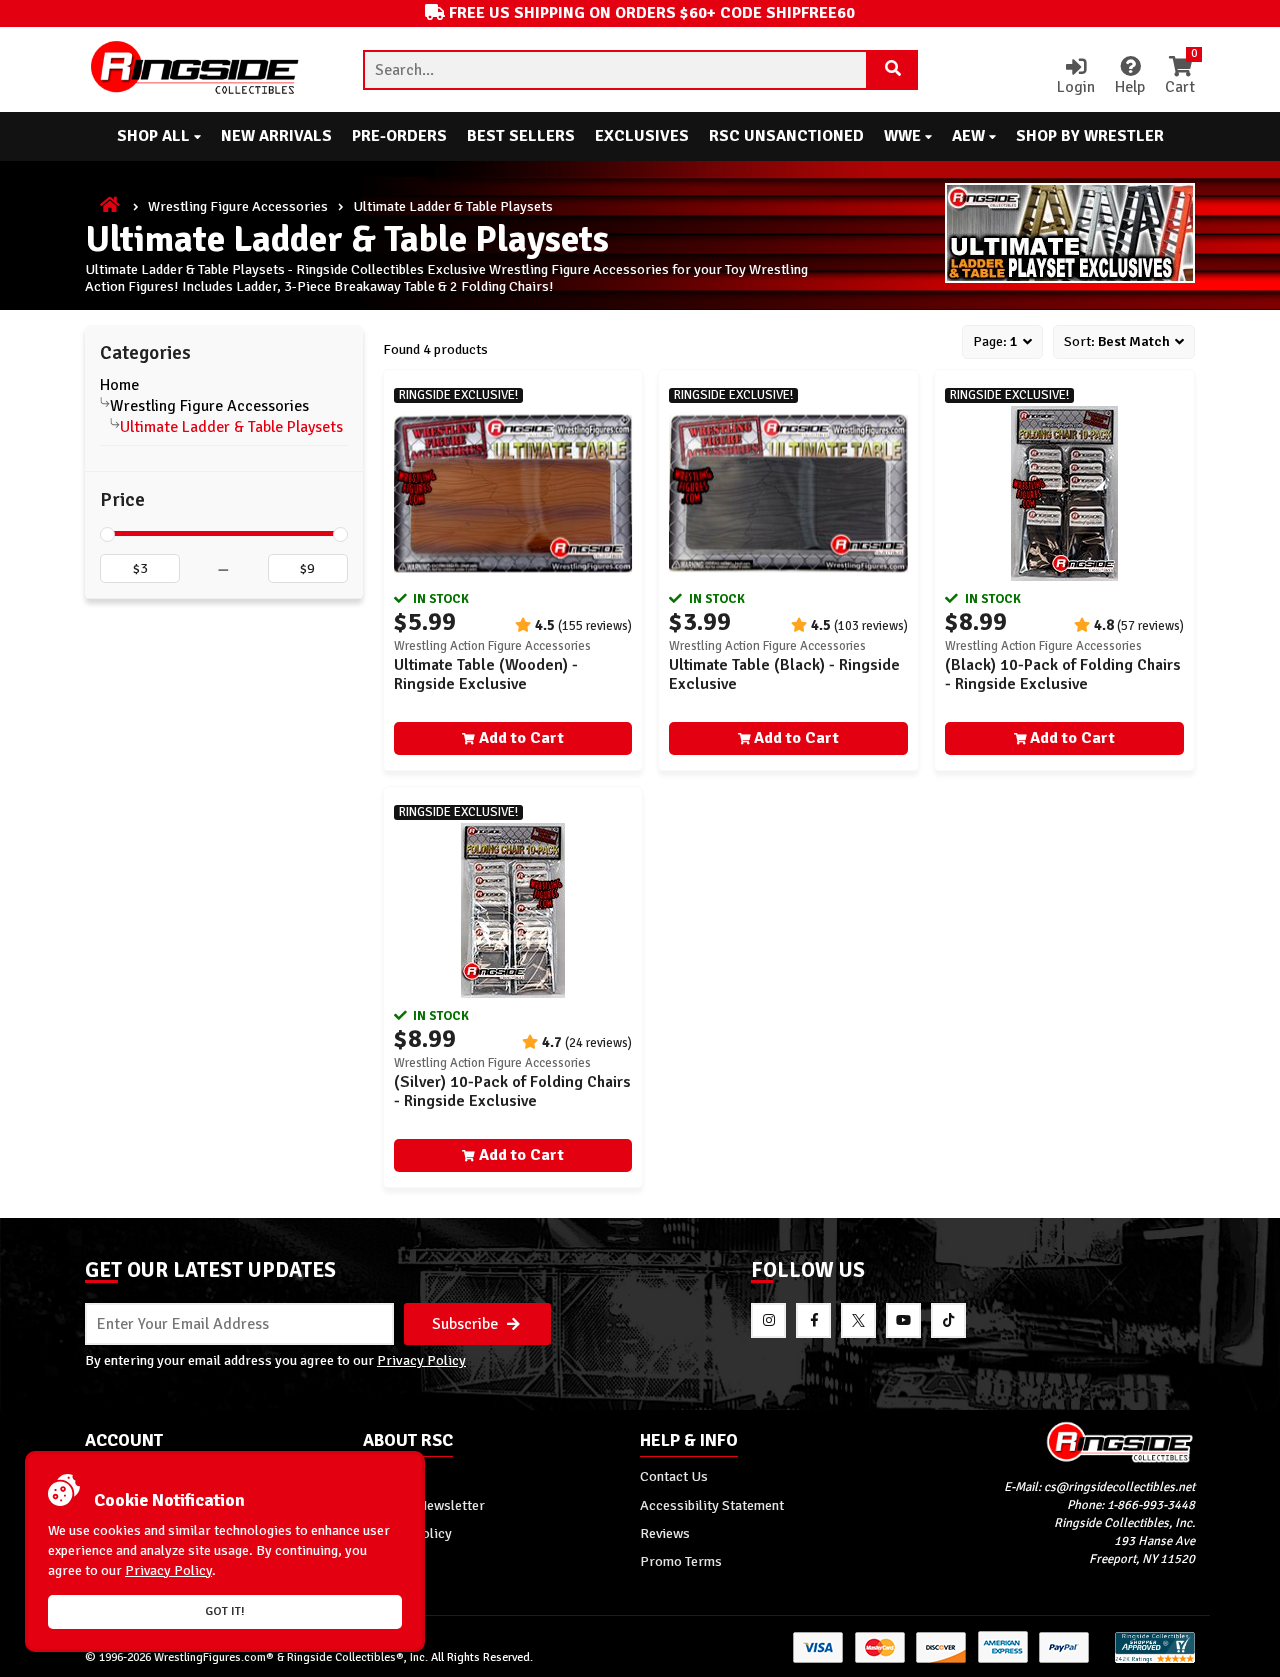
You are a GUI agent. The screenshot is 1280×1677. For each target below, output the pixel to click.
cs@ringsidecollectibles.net (1119, 1487)
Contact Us (674, 1476)
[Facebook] (813, 1320)
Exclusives (642, 136)
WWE (904, 136)
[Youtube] (903, 1320)
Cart (1180, 77)
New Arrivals (276, 136)
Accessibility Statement (712, 1505)
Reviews (665, 1533)
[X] (858, 1320)
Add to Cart (521, 738)
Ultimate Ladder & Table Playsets (231, 427)
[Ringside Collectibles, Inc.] (1057, 1441)
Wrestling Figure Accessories (238, 206)
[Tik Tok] (948, 1320)
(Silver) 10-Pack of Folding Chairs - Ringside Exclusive (512, 1091)
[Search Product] (893, 70)
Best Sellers (521, 136)
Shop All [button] (155, 136)
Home (119, 385)
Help (1130, 87)
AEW (970, 136)
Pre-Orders (399, 136)
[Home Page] (111, 206)
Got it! (225, 1611)
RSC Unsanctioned (786, 136)
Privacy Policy (421, 1360)
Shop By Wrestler (1090, 136)
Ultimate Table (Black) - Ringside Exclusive (784, 674)
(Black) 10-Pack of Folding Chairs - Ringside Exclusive (1063, 674)
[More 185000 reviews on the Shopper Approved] (1155, 1659)
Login (1076, 87)
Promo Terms (681, 1561)
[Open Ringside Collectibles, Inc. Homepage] (196, 69)
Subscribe (467, 1324)
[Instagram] (768, 1320)
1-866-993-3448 (1151, 1505)
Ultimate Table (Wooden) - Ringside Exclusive (486, 674)
